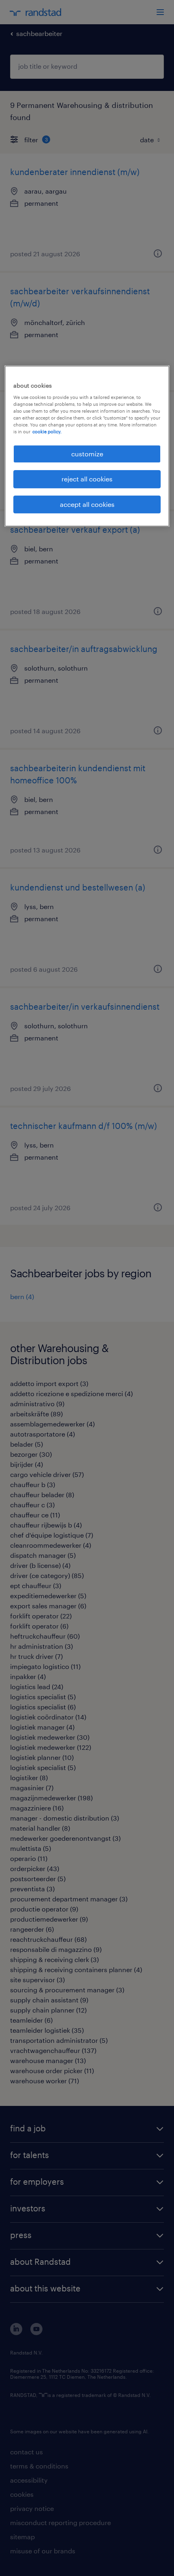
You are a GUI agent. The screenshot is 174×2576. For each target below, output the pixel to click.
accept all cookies (87, 504)
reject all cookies (87, 479)
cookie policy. (47, 431)
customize (87, 454)
